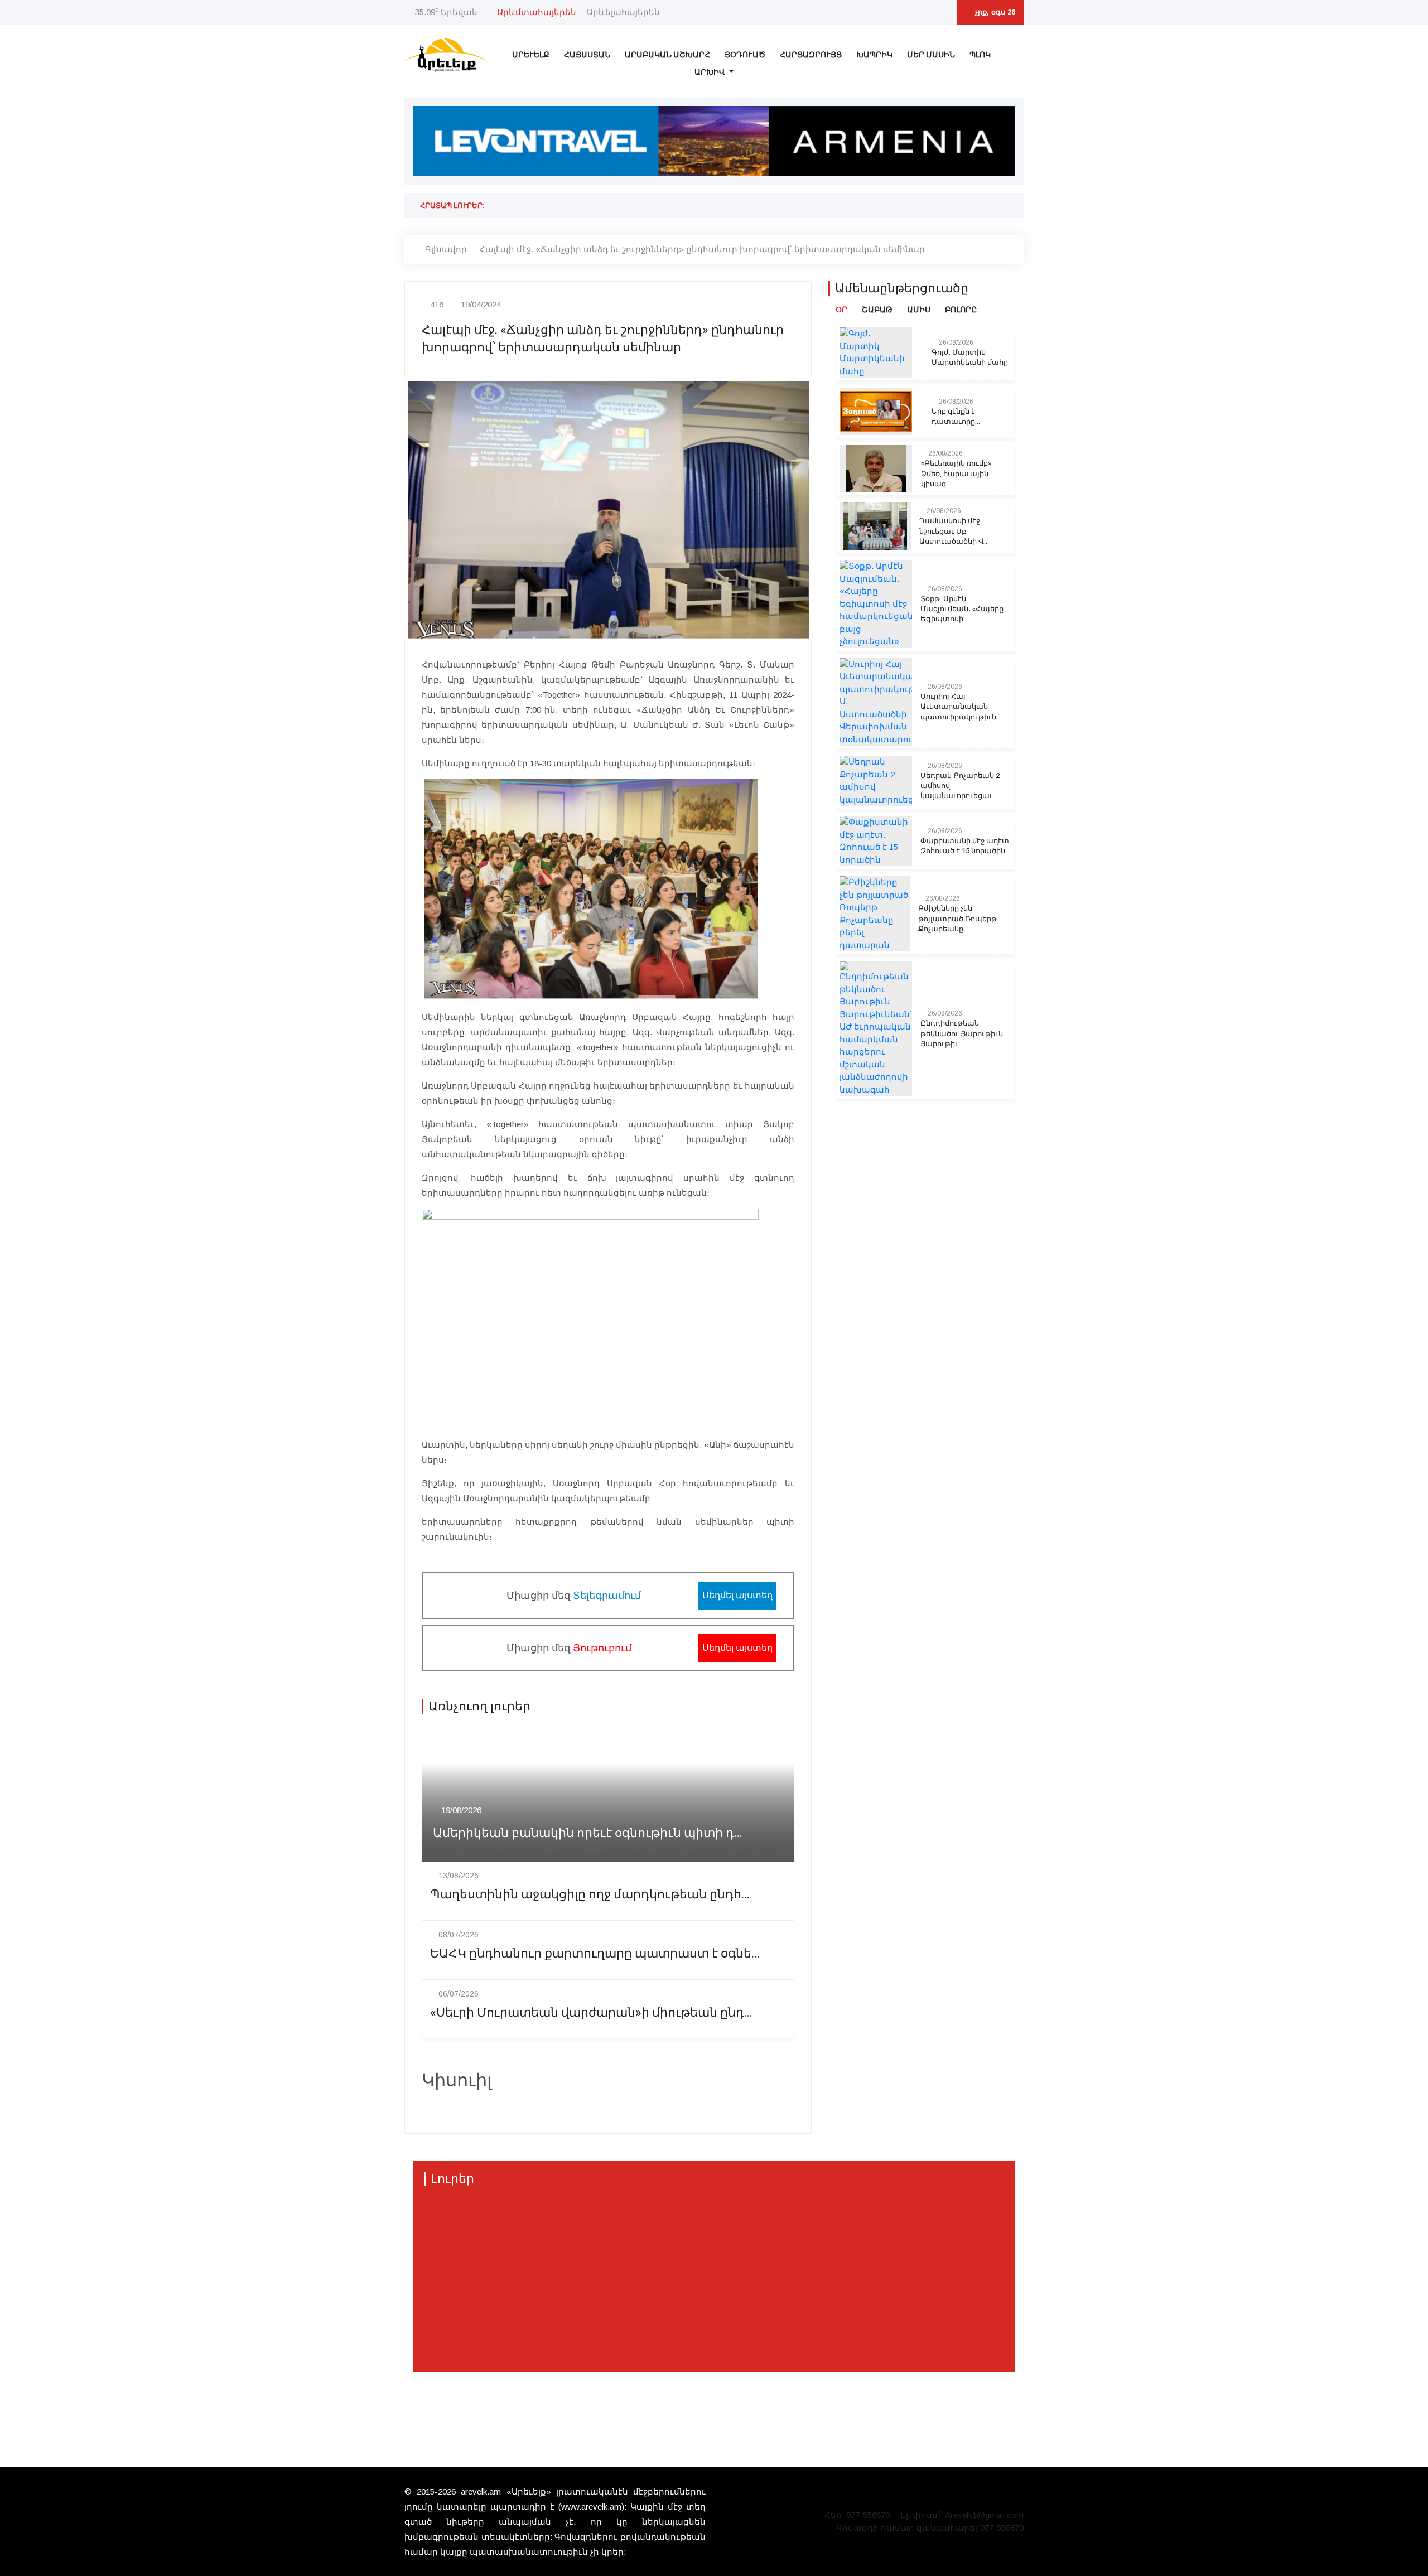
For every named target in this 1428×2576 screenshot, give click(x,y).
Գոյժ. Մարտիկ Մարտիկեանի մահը (970, 357)
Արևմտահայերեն (537, 12)
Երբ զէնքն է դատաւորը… (956, 417)
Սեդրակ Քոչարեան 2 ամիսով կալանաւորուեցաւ (960, 786)
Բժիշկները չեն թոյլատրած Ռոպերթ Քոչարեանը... (957, 919)
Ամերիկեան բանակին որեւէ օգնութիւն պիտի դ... (588, 1833)
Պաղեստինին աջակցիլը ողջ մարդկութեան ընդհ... (590, 1895)
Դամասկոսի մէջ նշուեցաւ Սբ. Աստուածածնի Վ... (954, 531)
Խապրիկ (874, 55)
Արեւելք (531, 55)
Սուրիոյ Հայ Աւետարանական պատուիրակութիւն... (961, 707)
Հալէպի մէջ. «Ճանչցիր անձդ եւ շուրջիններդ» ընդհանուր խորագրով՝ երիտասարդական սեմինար (702, 249)
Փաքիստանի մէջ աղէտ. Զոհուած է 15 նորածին (966, 846)
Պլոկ (980, 55)
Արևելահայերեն (623, 12)
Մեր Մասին (931, 55)
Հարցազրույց (811, 55)
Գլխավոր (446, 249)
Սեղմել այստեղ (737, 1595)
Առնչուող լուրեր (479, 1707)
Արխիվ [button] (711, 72)
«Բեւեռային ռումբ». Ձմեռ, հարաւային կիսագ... (957, 473)
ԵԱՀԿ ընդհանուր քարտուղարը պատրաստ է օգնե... (595, 1954)
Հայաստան (587, 55)
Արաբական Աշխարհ (667, 55)
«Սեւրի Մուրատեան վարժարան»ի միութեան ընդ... (591, 2013)
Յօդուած (745, 55)
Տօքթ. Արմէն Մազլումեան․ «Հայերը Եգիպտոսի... (962, 609)
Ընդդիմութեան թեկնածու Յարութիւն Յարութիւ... (962, 1033)
